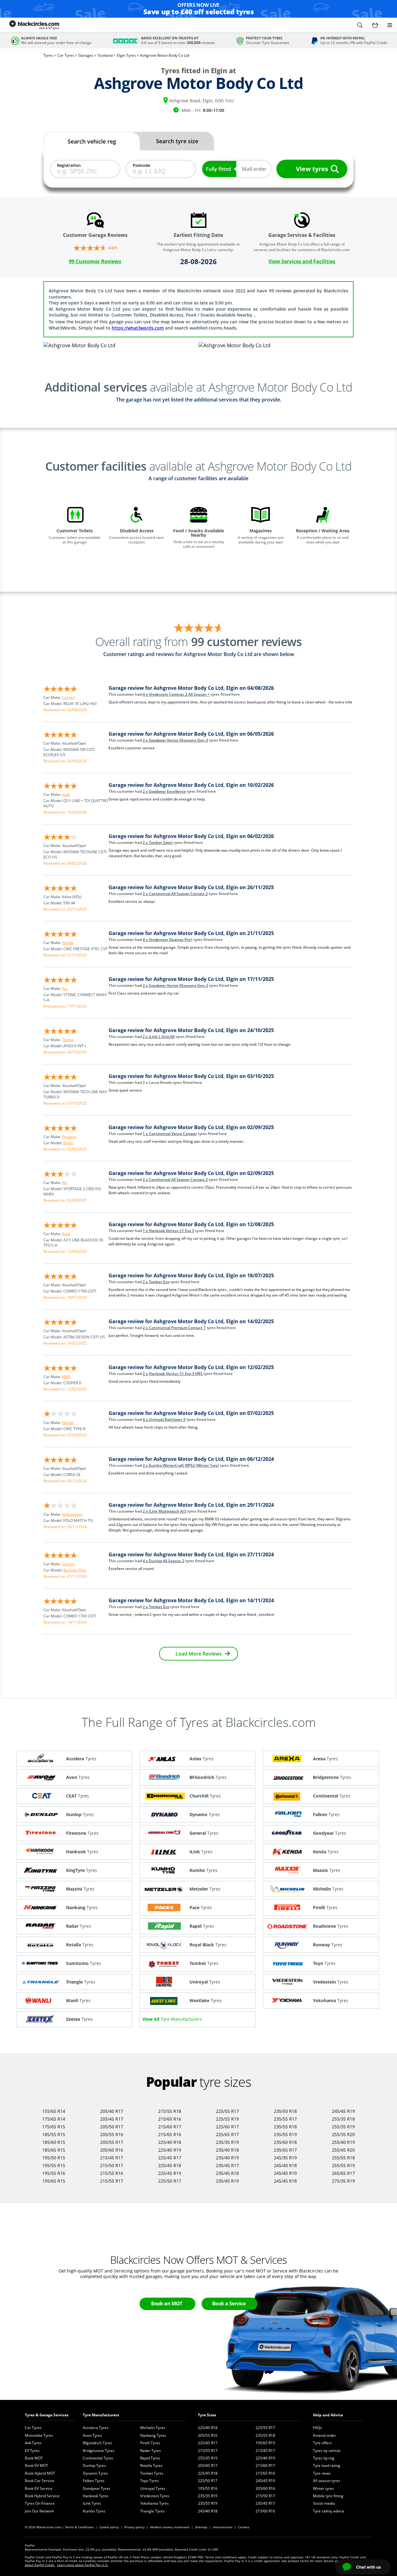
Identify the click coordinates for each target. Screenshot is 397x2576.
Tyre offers (322, 2443)
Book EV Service (39, 2488)
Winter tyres (323, 2488)
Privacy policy (134, 2527)
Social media (324, 2503)
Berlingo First (75, 1570)
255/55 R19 (343, 2165)
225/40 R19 (170, 2150)
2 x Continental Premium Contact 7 (174, 1328)
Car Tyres (33, 2428)
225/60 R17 (227, 2127)
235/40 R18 (227, 2150)
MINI (66, 1377)
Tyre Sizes (207, 2415)
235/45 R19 (227, 2181)
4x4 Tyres (33, 2443)
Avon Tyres (92, 2435)
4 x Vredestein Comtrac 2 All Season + (176, 694)
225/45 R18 (170, 2165)
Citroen (68, 697)
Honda (68, 943)
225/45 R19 (170, 2173)
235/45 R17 (227, 2165)
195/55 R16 (54, 2173)
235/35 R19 (227, 2142)
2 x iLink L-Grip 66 (159, 1037)
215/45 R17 (112, 2158)
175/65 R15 (54, 2127)
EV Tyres (32, 2451)
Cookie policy (109, 2527)
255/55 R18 (343, 2158)
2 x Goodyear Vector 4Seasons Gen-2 (175, 985)
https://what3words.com (138, 328)
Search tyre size (177, 141)
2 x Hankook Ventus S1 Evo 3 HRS (173, 1374)
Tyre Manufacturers (101, 2415)
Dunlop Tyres (94, 2465)
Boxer (68, 1143)
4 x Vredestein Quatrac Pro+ (168, 940)
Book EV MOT (36, 2465)
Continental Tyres (98, 2458)
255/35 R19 (343, 2127)
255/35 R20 (343, 2134)
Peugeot (69, 1137)
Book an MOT (167, 2303)
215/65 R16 (170, 2134)
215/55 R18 (170, 2111)
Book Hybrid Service (42, 2496)
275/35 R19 (343, 2181)
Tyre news (322, 2473)
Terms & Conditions (79, 2527)
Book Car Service (40, 2481)
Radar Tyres (151, 2451)
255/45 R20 (343, 2150)
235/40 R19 (227, 2158)
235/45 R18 (227, 2173)
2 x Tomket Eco (156, 1282)
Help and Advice (328, 2415)
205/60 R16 (112, 2150)
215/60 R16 (170, 2119)
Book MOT (34, 2458)
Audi (66, 794)
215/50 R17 (112, 2165)
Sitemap (201, 2527)
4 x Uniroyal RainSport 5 (164, 1419)
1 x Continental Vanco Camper (170, 1134)
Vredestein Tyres (155, 2496)
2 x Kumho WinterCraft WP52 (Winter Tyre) (181, 1465)
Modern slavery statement (170, 2527)
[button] (360, 25)
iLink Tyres (92, 2503)
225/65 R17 (227, 2134)
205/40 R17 (112, 2111)
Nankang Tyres (153, 2435)
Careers (244, 2527)
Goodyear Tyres (97, 2488)
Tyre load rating (327, 2465)
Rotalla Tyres (151, 2465)
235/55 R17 (285, 2119)
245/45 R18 (285, 2181)
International (223, 2527)
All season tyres (327, 2481)
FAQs (317, 2428)
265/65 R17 (343, 2173)
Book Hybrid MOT (40, 2473)
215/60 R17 (170, 2127)
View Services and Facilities (302, 261)
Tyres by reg (324, 2458)
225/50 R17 (170, 2181)
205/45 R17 (112, 2119)
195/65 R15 (54, 2181)
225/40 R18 (170, 2142)
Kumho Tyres (94, 2511)
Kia (65, 989)
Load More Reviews (199, 1654)
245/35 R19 (285, 2158)
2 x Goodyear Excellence (164, 791)
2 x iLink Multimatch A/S (165, 1511)
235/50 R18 (285, 2111)
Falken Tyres (94, 2481)
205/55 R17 (112, 2142)
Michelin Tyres (153, 2428)
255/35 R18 (343, 2119)
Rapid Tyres (150, 2458)
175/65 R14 (54, 2119)
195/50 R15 (54, 2158)
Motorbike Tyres (39, 2435)
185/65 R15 (54, 2150)
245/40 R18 (285, 2165)
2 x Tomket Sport (158, 842)
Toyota (68, 1040)
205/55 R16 (112, 2134)
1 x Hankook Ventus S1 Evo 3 (168, 1231)
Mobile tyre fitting (328, 2496)
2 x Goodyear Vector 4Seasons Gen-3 (175, 740)
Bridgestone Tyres (99, 2451)
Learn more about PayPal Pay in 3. (83, 2565)
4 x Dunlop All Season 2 (163, 1561)
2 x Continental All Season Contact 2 (175, 894)
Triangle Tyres (152, 2511)
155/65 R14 (54, 2111)
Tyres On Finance (40, 2503)
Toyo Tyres (149, 2481)
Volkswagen (72, 1514)
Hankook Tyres (96, 2496)
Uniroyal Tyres (153, 2488)
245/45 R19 (343, 2111)
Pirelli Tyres (150, 2443)
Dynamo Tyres (95, 2473)
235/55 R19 (285, 2134)
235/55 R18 (285, 2127)
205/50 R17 (112, 2127)
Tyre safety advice (329, 2511)
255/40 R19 (343, 2142)
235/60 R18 (285, 2142)
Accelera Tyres (96, 2428)
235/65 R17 (285, 2150)
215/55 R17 (112, 2181)
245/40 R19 (285, 2173)
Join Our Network (39, 2511)
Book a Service (229, 2303)
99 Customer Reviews (95, 261)
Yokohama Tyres (154, 2503)
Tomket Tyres (152, 2473)
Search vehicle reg (92, 141)
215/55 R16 (112, 2173)
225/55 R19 (227, 2119)
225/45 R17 (170, 2158)
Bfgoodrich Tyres (98, 2443)
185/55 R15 (54, 2134)
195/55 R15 (54, 2165)
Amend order (324, 2435)
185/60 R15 (54, 2142)
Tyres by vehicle (327, 2451)
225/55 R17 (227, 2111)
